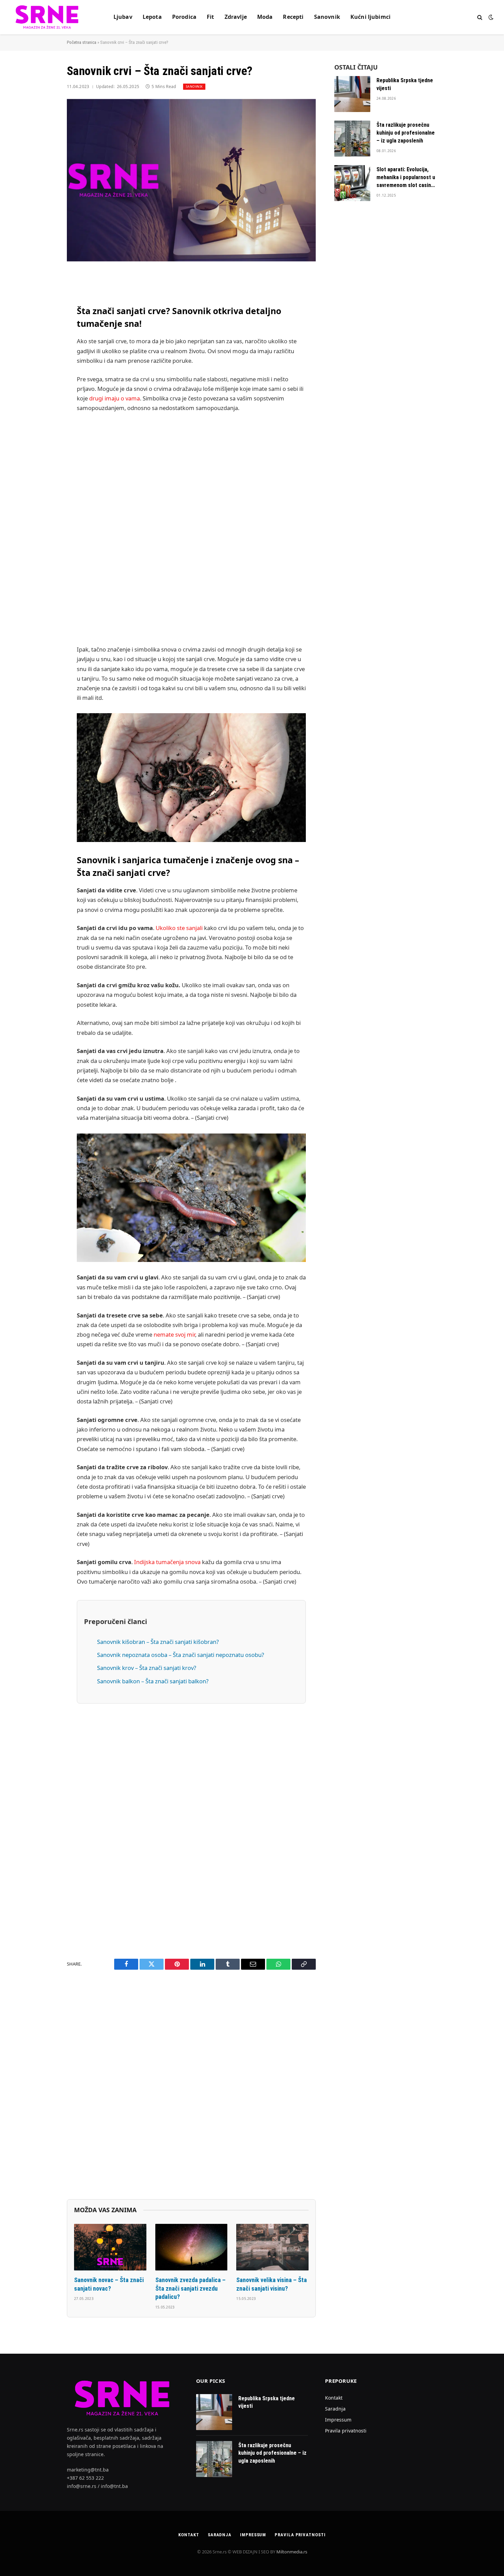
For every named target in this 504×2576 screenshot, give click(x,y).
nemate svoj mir (174, 1334)
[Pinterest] (43, 348)
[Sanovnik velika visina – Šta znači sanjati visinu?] (272, 2247)
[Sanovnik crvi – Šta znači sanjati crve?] (191, 180)
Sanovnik (327, 17)
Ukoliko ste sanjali (179, 928)
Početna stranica (82, 42)
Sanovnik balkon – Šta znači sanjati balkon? (153, 1681)
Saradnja (335, 2409)
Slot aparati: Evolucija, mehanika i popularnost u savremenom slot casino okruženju (406, 178)
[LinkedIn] (43, 330)
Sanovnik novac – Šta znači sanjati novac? (109, 2284)
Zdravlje (236, 17)
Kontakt (334, 2398)
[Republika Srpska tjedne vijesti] (352, 94)
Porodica (184, 17)
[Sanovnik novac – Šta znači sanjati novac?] (110, 2247)
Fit (210, 17)
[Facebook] (43, 295)
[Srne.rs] (47, 17)
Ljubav (123, 17)
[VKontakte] (43, 453)
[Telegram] (43, 470)
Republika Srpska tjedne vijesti (405, 84)
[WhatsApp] (43, 487)
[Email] (43, 365)
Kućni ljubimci (370, 17)
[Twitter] (43, 313)
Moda (265, 17)
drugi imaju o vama (115, 398)
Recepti (293, 17)
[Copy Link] (43, 383)
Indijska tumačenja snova (167, 1562)
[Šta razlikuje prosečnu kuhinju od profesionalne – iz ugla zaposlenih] (352, 139)
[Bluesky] (43, 400)
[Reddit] (43, 435)
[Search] (480, 17)
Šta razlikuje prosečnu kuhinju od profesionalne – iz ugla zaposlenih (406, 133)
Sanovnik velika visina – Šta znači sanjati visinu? (272, 2284)
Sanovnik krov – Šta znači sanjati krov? (147, 1668)
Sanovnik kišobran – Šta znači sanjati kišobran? (158, 1642)
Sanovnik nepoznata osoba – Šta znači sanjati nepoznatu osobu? (181, 1655)
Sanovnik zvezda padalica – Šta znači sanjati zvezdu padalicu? (190, 2288)
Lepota (152, 17)
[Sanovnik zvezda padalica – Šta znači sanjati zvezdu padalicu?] (191, 2247)
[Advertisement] (191, 529)
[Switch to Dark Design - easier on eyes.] (490, 17)
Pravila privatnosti (346, 2431)
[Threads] (43, 505)
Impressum (338, 2420)
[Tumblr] (43, 418)
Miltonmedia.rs (292, 2552)
